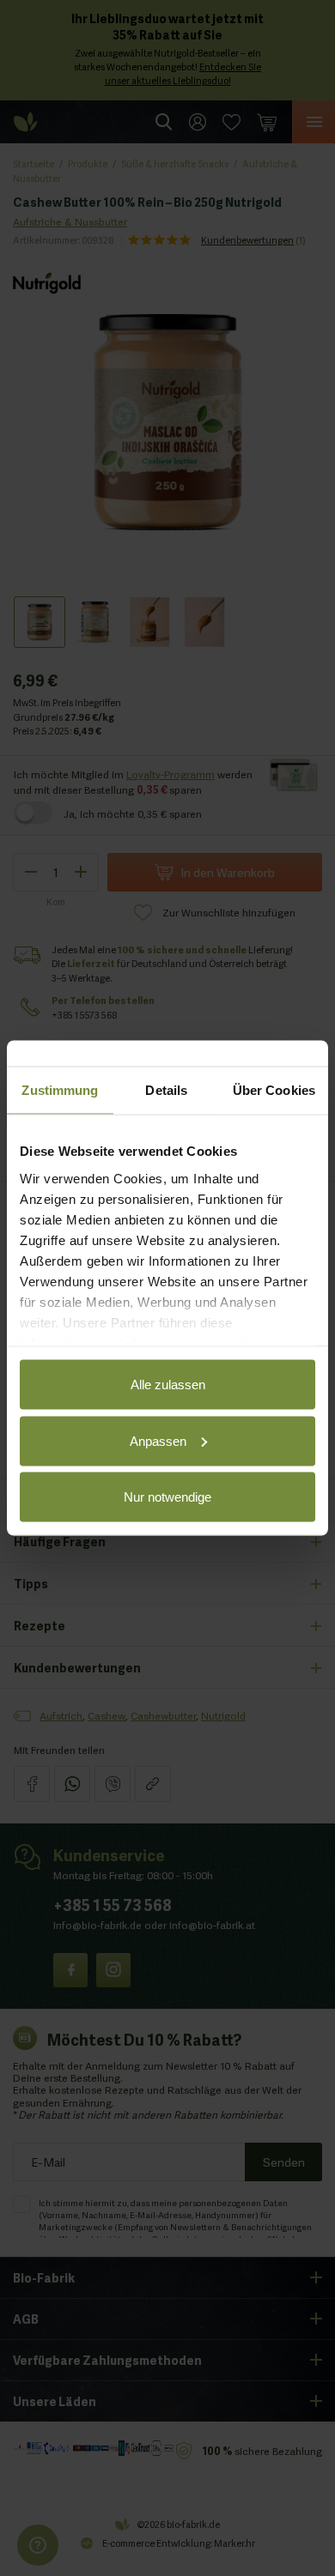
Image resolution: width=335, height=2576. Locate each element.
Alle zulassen (168, 1385)
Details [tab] (166, 1090)
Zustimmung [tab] (60, 1090)
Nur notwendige (167, 1497)
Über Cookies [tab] (274, 1090)
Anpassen (158, 1440)
